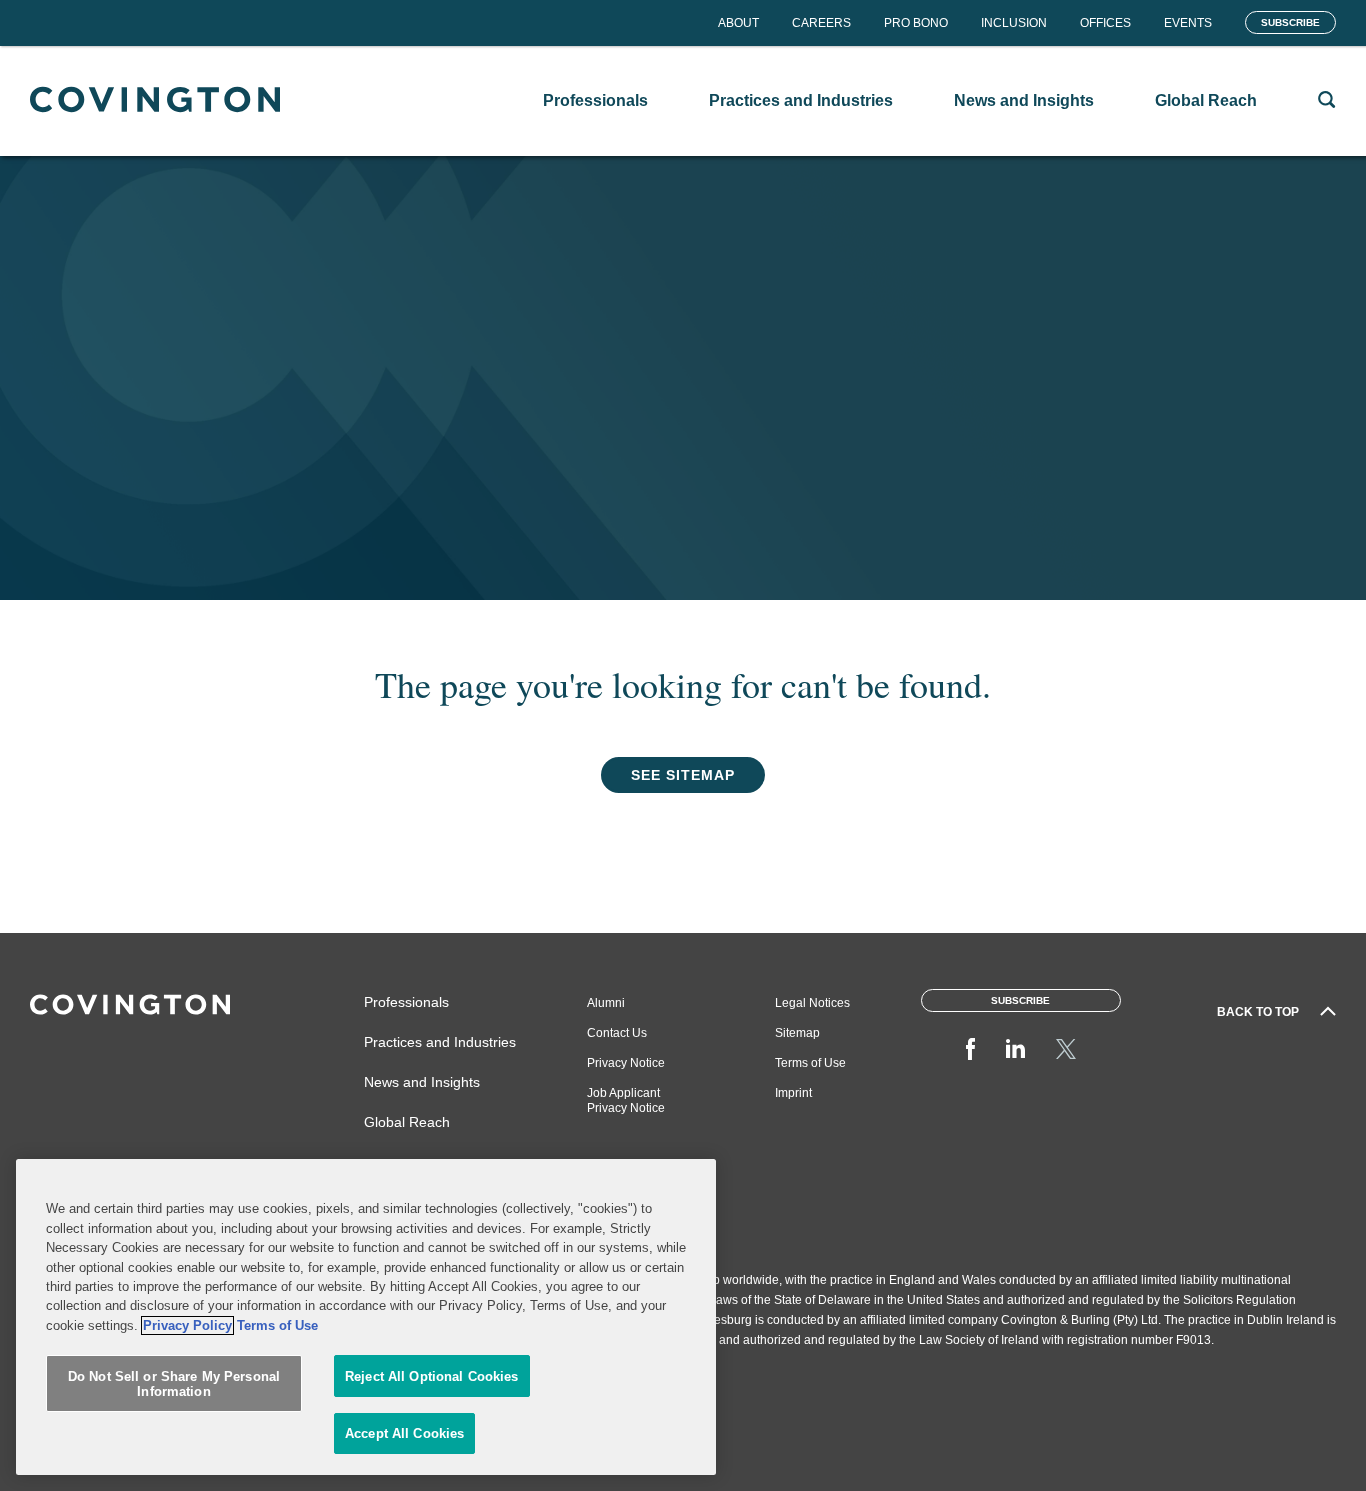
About (738, 23)
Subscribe (1290, 22)
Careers (821, 23)
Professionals (406, 1002)
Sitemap (797, 1033)
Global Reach (407, 1122)
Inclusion (1014, 23)
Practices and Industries (440, 1042)
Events (1188, 23)
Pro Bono (916, 23)
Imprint (793, 1093)
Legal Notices (812, 1003)
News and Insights (422, 1082)
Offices (1105, 23)
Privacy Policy (187, 1325)
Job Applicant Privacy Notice (626, 1100)
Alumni (606, 1003)
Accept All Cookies (404, 1433)
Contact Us (617, 1033)
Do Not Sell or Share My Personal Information (174, 1384)
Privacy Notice (626, 1063)
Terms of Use (810, 1063)
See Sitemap (683, 775)
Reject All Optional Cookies (432, 1376)
